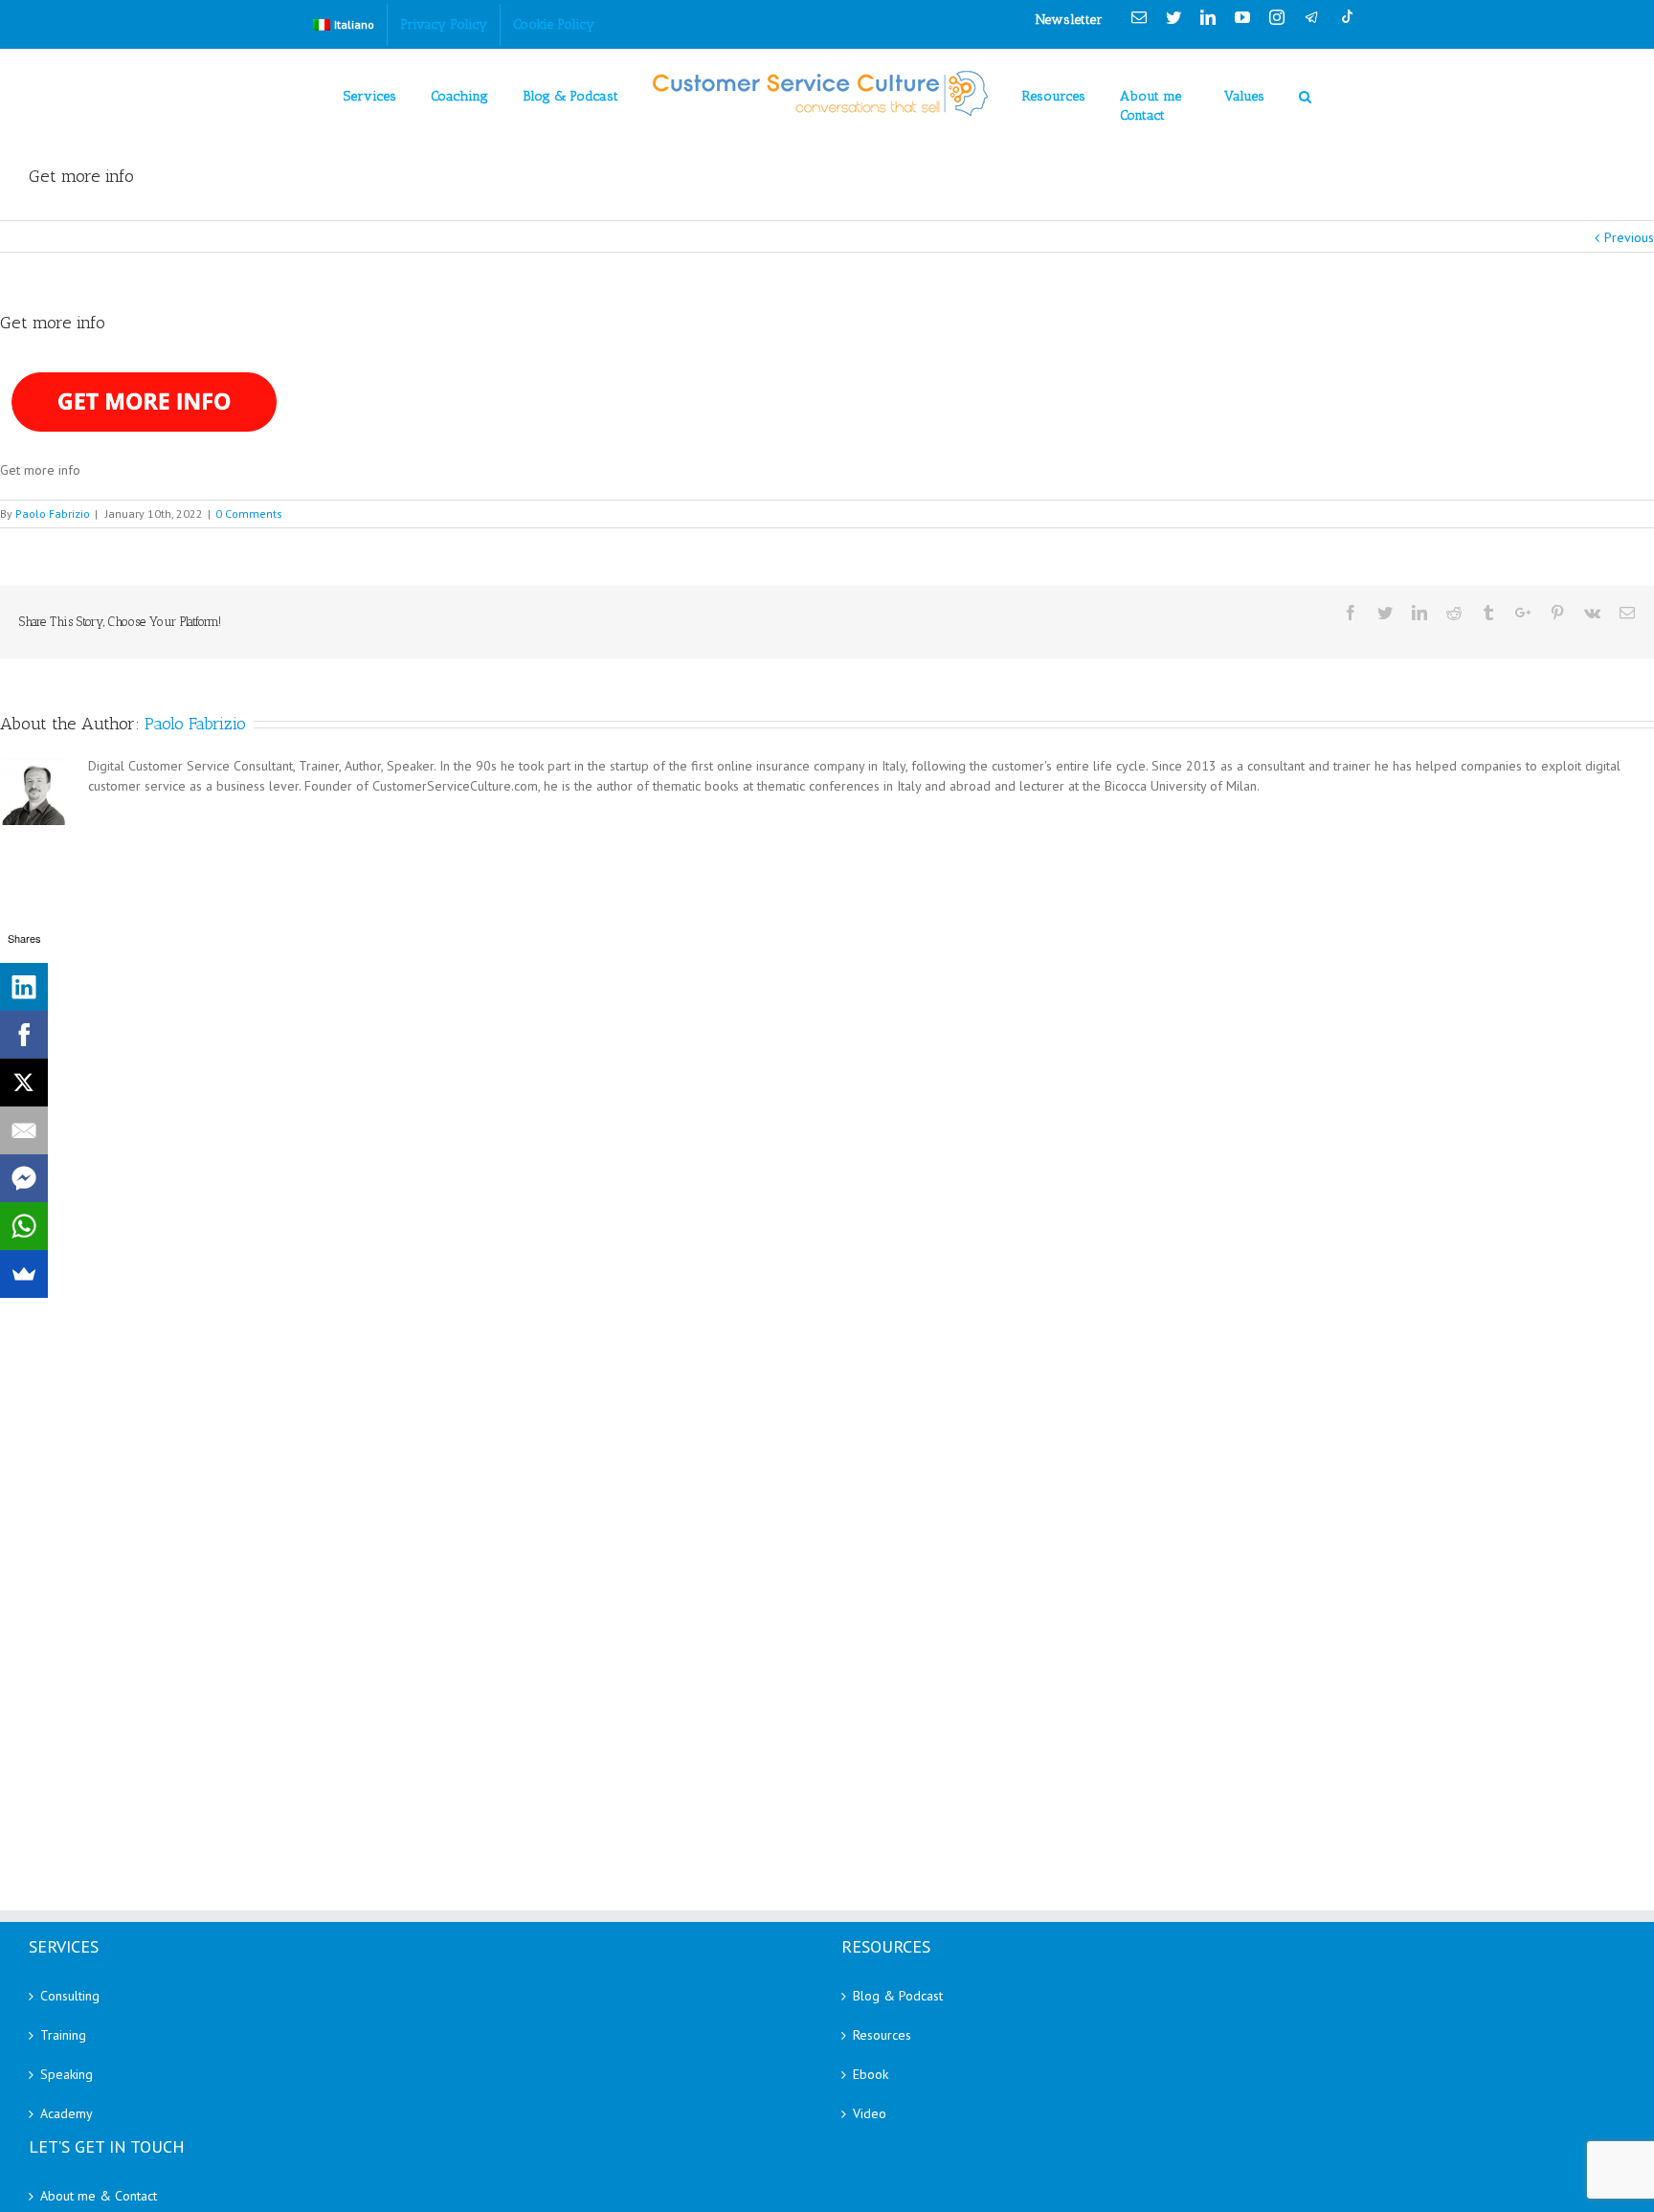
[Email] (24, 1130)
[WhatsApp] (24, 1226)
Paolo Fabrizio (53, 514)
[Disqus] (827, 1069)
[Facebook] (24, 1035)
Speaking (67, 2074)
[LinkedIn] (24, 987)
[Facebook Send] (24, 1178)
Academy (67, 2113)
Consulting (70, 1996)
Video (870, 2113)
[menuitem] (344, 25)
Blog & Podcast (898, 1996)
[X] (24, 1083)
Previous (1629, 237)
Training (63, 2035)
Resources (882, 2035)
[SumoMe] (24, 1274)
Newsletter (1069, 20)
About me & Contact (99, 2196)
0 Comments (249, 514)
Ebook (871, 2074)
